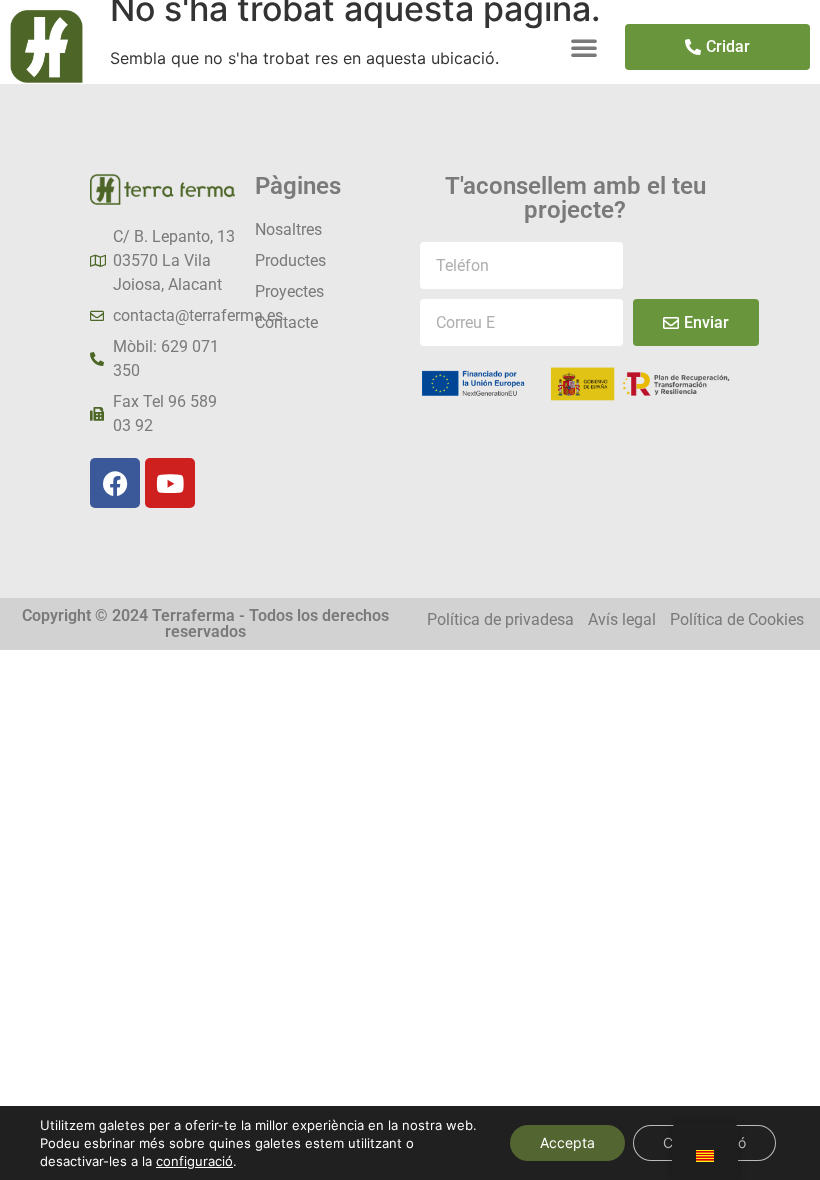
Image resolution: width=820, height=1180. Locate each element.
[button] (584, 47)
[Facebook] (115, 483)
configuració (194, 1161)
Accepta (567, 1142)
